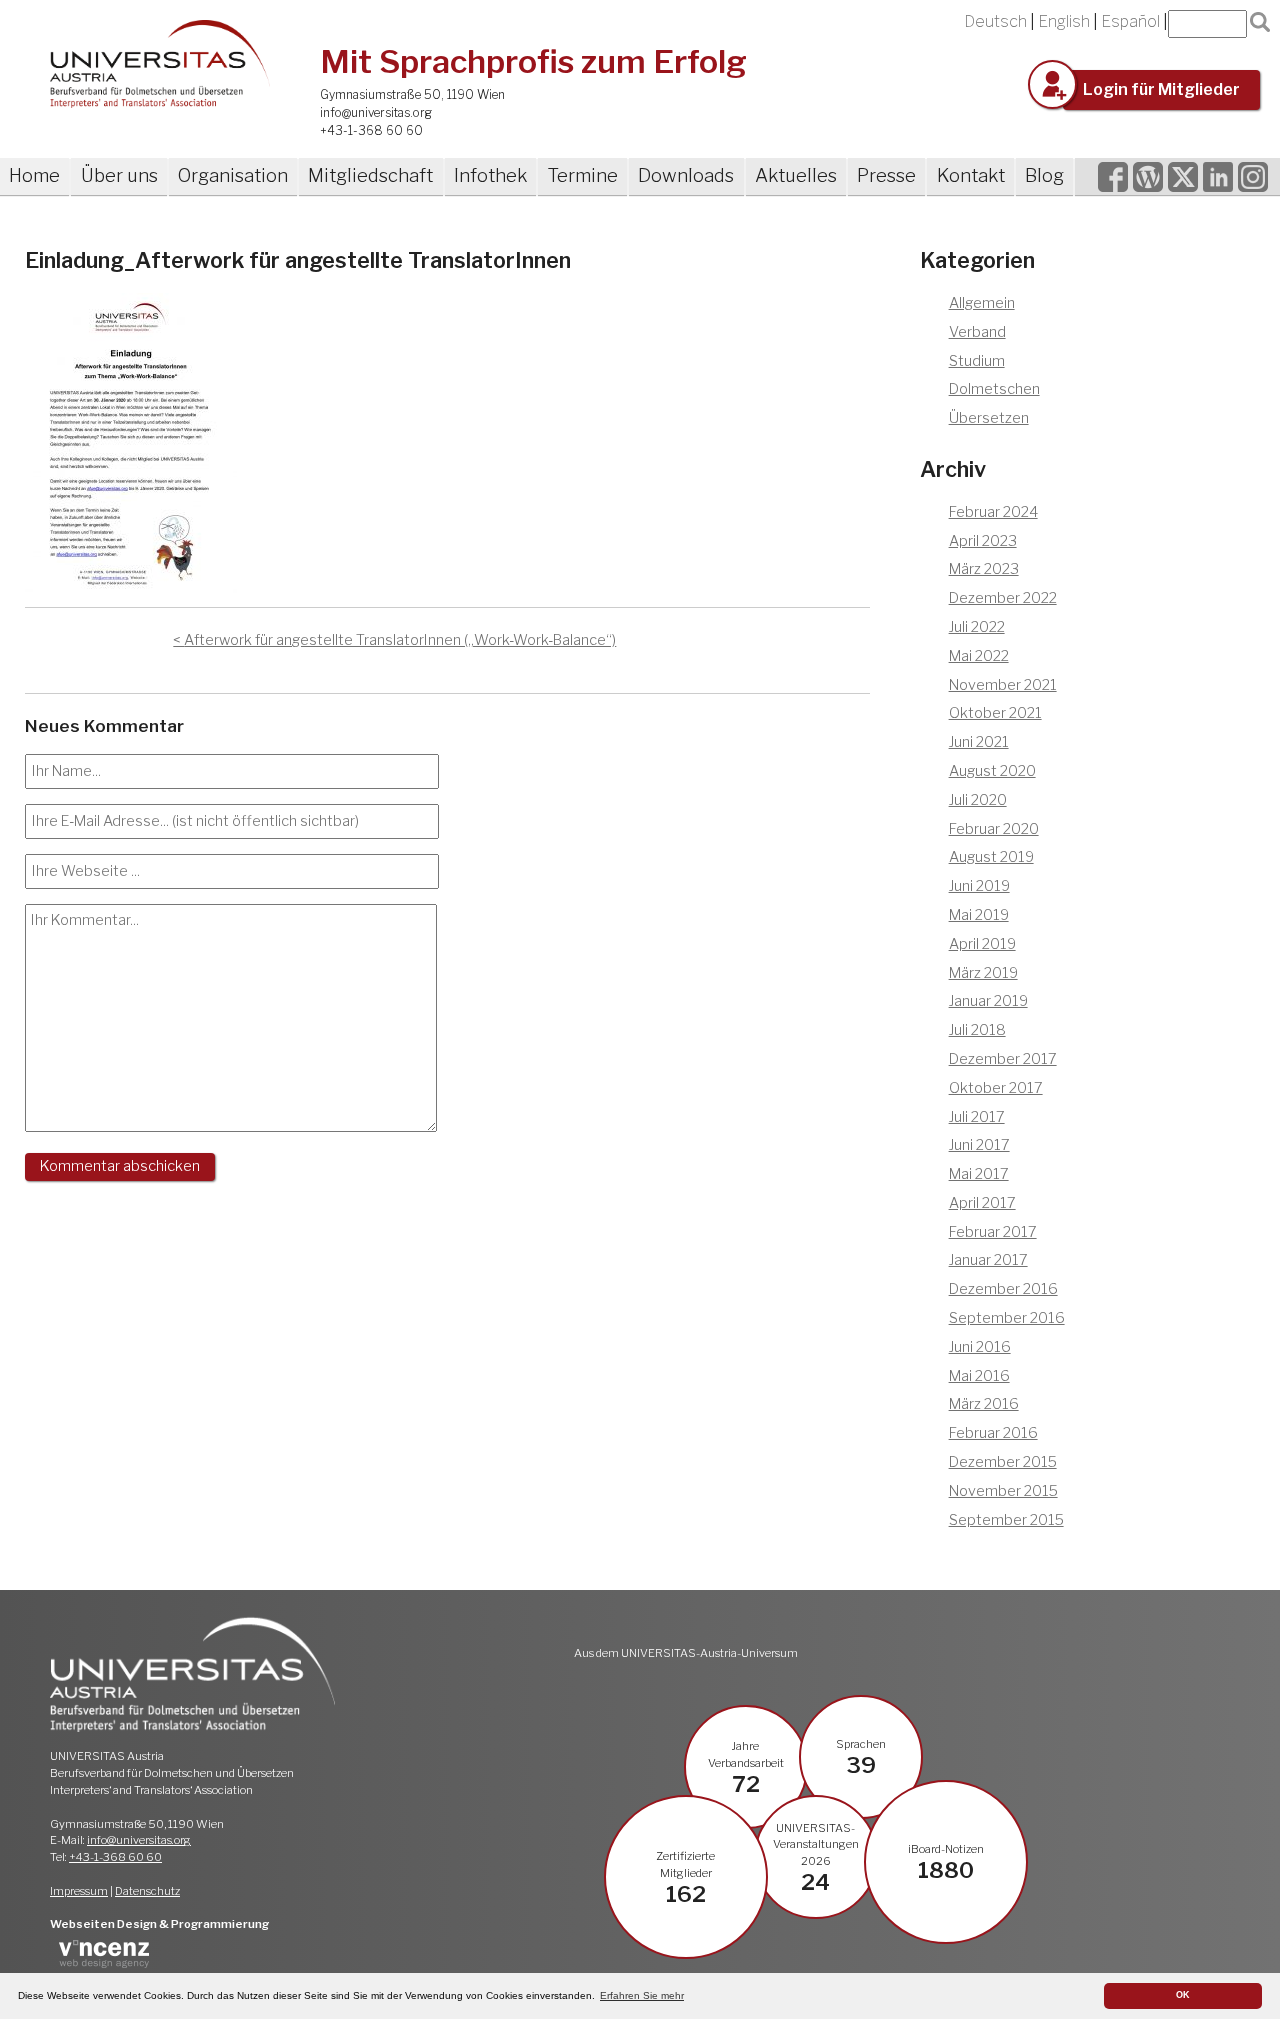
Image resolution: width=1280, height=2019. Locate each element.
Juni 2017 (979, 1145)
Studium (977, 361)
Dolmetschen (994, 389)
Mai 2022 (979, 656)
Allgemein (982, 303)
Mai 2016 (979, 1376)
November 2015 (1003, 1491)
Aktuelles (796, 175)
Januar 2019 (988, 1001)
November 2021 (1003, 685)
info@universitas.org (376, 112)
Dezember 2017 (1003, 1059)
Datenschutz (147, 1891)
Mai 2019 (979, 915)
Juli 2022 (977, 627)
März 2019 (983, 973)
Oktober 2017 (996, 1088)
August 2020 (992, 771)
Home (34, 175)
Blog (1044, 175)
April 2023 (983, 541)
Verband (977, 332)
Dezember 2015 (1003, 1462)
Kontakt (971, 175)
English (1064, 21)
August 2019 (991, 857)
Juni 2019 (979, 886)
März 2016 (984, 1404)
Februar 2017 (993, 1232)
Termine (582, 175)
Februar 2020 (994, 829)
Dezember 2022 (1003, 598)
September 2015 (1006, 1520)
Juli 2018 (977, 1030)
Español (1130, 21)
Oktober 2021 (995, 713)
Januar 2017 (988, 1260)
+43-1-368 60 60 (371, 130)
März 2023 (984, 569)
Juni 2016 (980, 1347)
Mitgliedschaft (370, 175)
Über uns (119, 175)
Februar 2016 (993, 1433)
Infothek (490, 175)
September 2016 (1007, 1318)
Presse (886, 175)
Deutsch (995, 21)
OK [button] (1183, 1995)
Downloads (686, 175)
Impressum (79, 1891)
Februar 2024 (993, 512)
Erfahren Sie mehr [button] (642, 1995)
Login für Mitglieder (1161, 89)
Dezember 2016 (1003, 1289)
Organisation (233, 175)
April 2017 (982, 1203)
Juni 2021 (979, 742)
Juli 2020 (978, 800)
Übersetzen (989, 418)
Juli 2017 (977, 1117)
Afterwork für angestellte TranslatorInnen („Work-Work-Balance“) (400, 640)
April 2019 (982, 944)
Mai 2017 (979, 1174)
